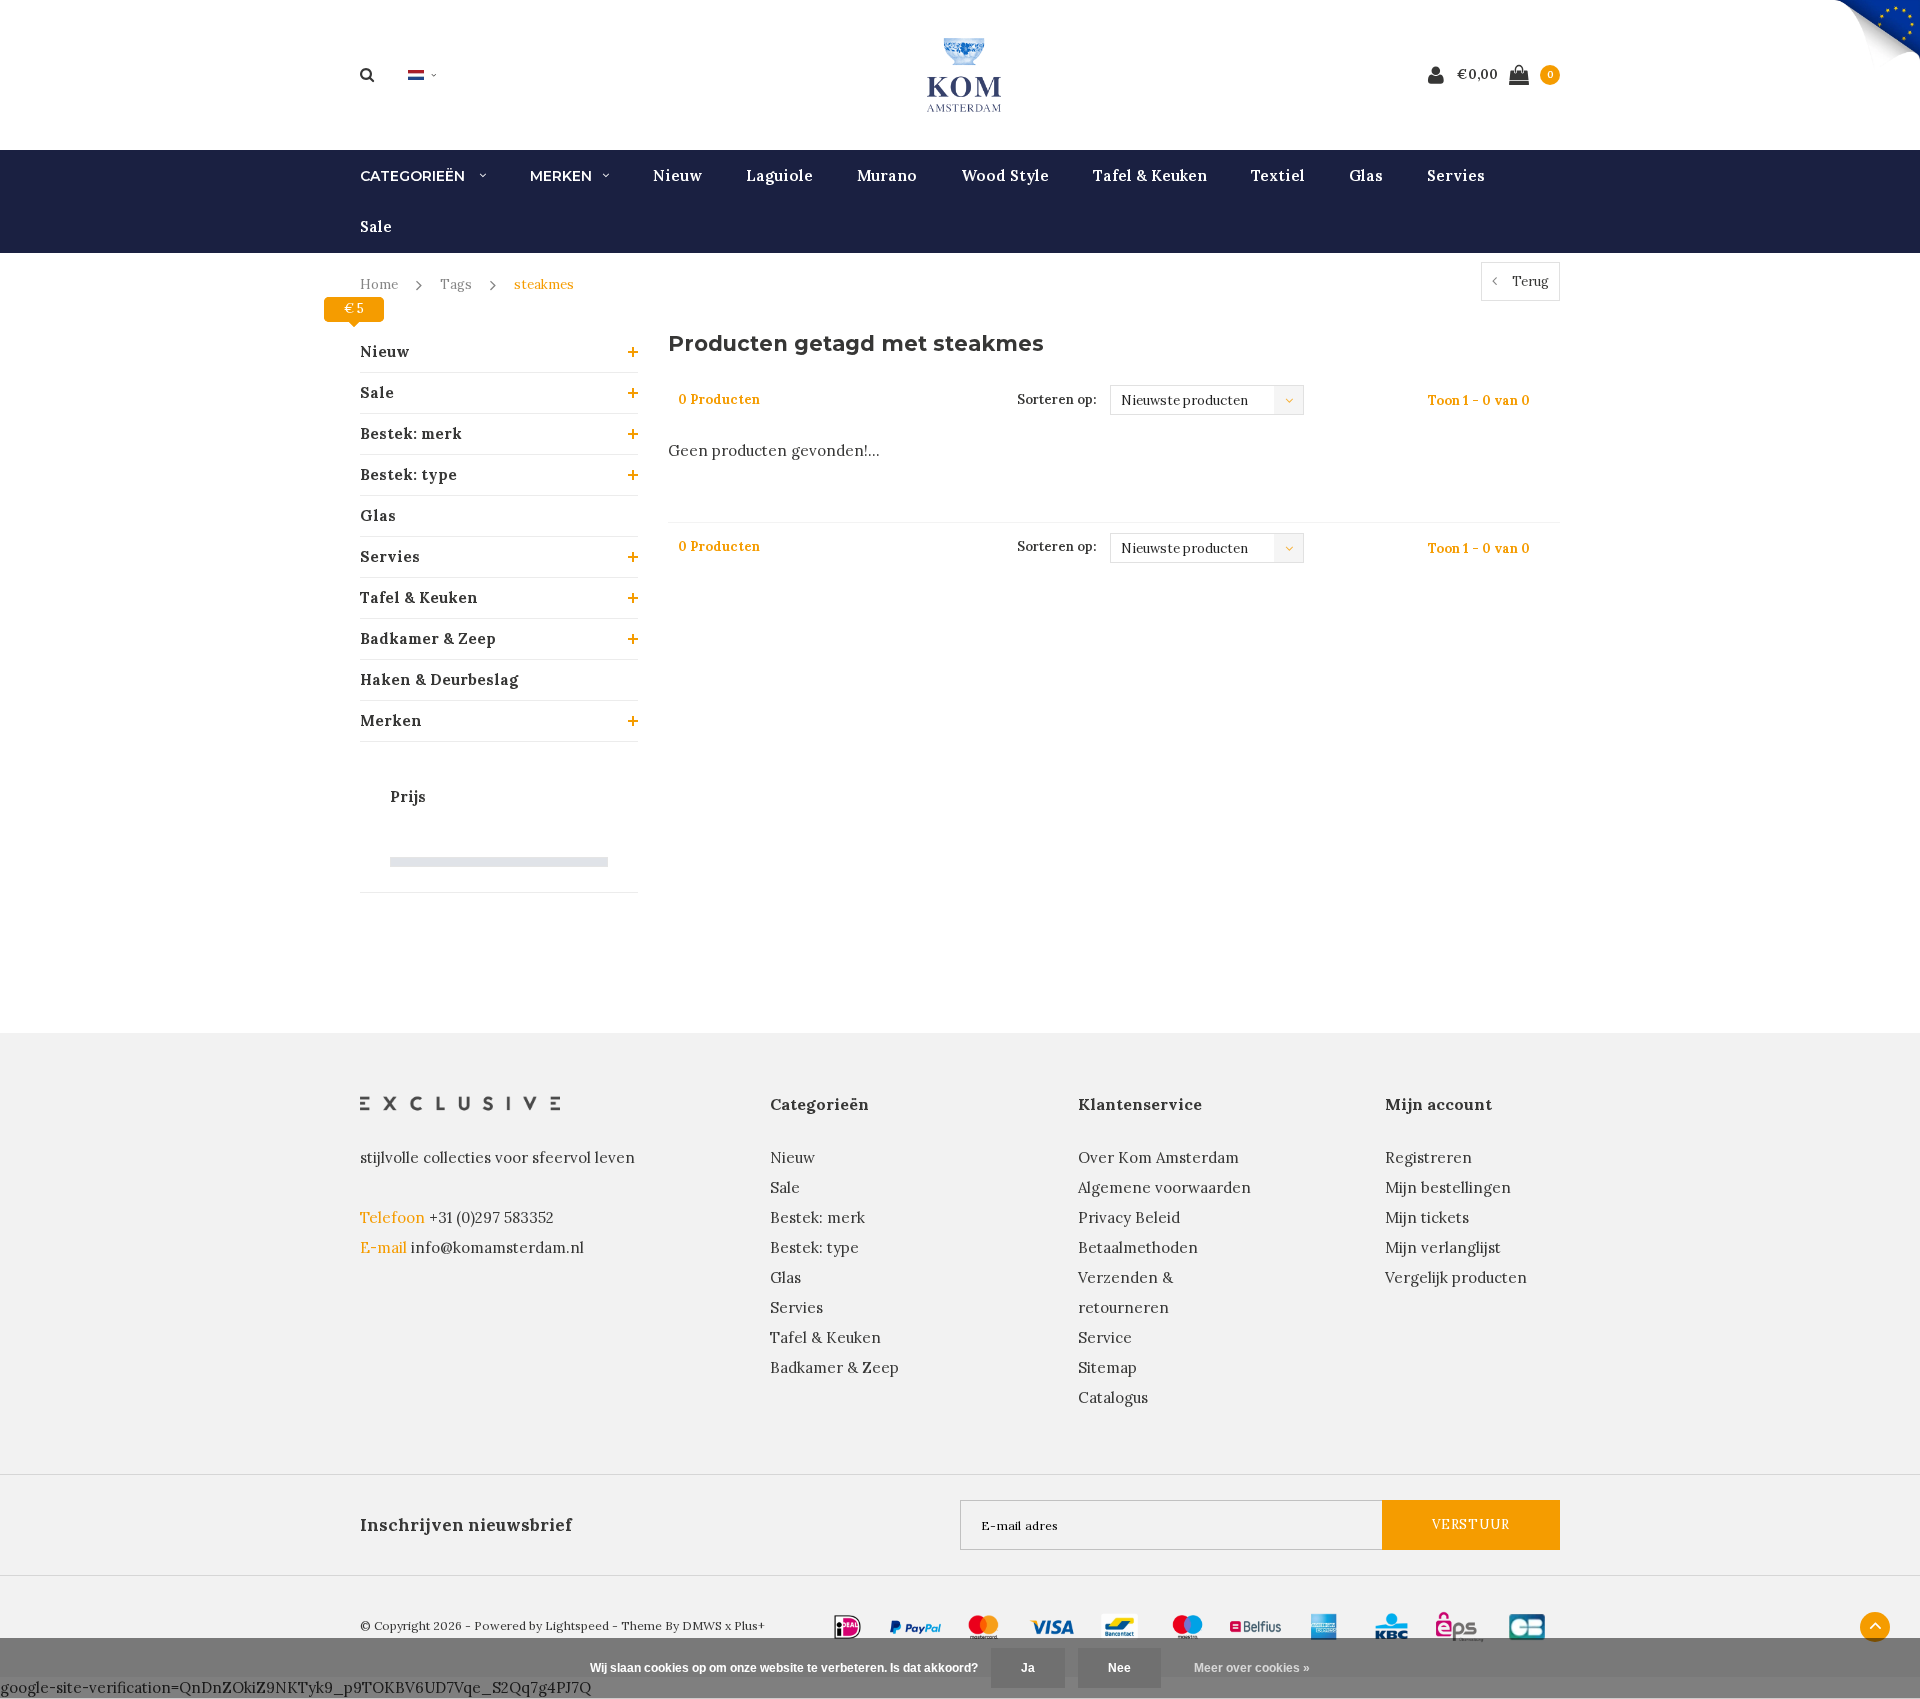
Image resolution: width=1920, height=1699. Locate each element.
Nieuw (677, 175)
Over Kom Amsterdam (1158, 1157)
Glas (1366, 175)
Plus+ (749, 1625)
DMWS (702, 1625)
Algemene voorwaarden (1164, 1187)
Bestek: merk (411, 433)
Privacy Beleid (1129, 1217)
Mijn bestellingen (1448, 1187)
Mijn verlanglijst (1443, 1247)
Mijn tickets (1427, 1217)
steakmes (544, 284)
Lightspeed (577, 1625)
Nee (1119, 1668)
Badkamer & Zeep (428, 638)
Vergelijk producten (1456, 1277)
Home (379, 284)
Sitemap (1107, 1367)
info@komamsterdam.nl (497, 1247)
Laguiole (779, 175)
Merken (561, 176)
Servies (1456, 175)
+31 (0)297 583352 (491, 1217)
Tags (456, 284)
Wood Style (1005, 175)
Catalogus (1113, 1397)
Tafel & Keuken (1150, 175)
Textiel (1278, 175)
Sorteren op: (1056, 399)
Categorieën (414, 176)
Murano (887, 175)
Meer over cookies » (1252, 1668)
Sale (376, 226)
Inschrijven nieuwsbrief (466, 1525)
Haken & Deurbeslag (439, 679)
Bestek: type (408, 474)
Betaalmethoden (1138, 1247)
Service (1105, 1337)
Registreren (1428, 1157)
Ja (1028, 1668)
